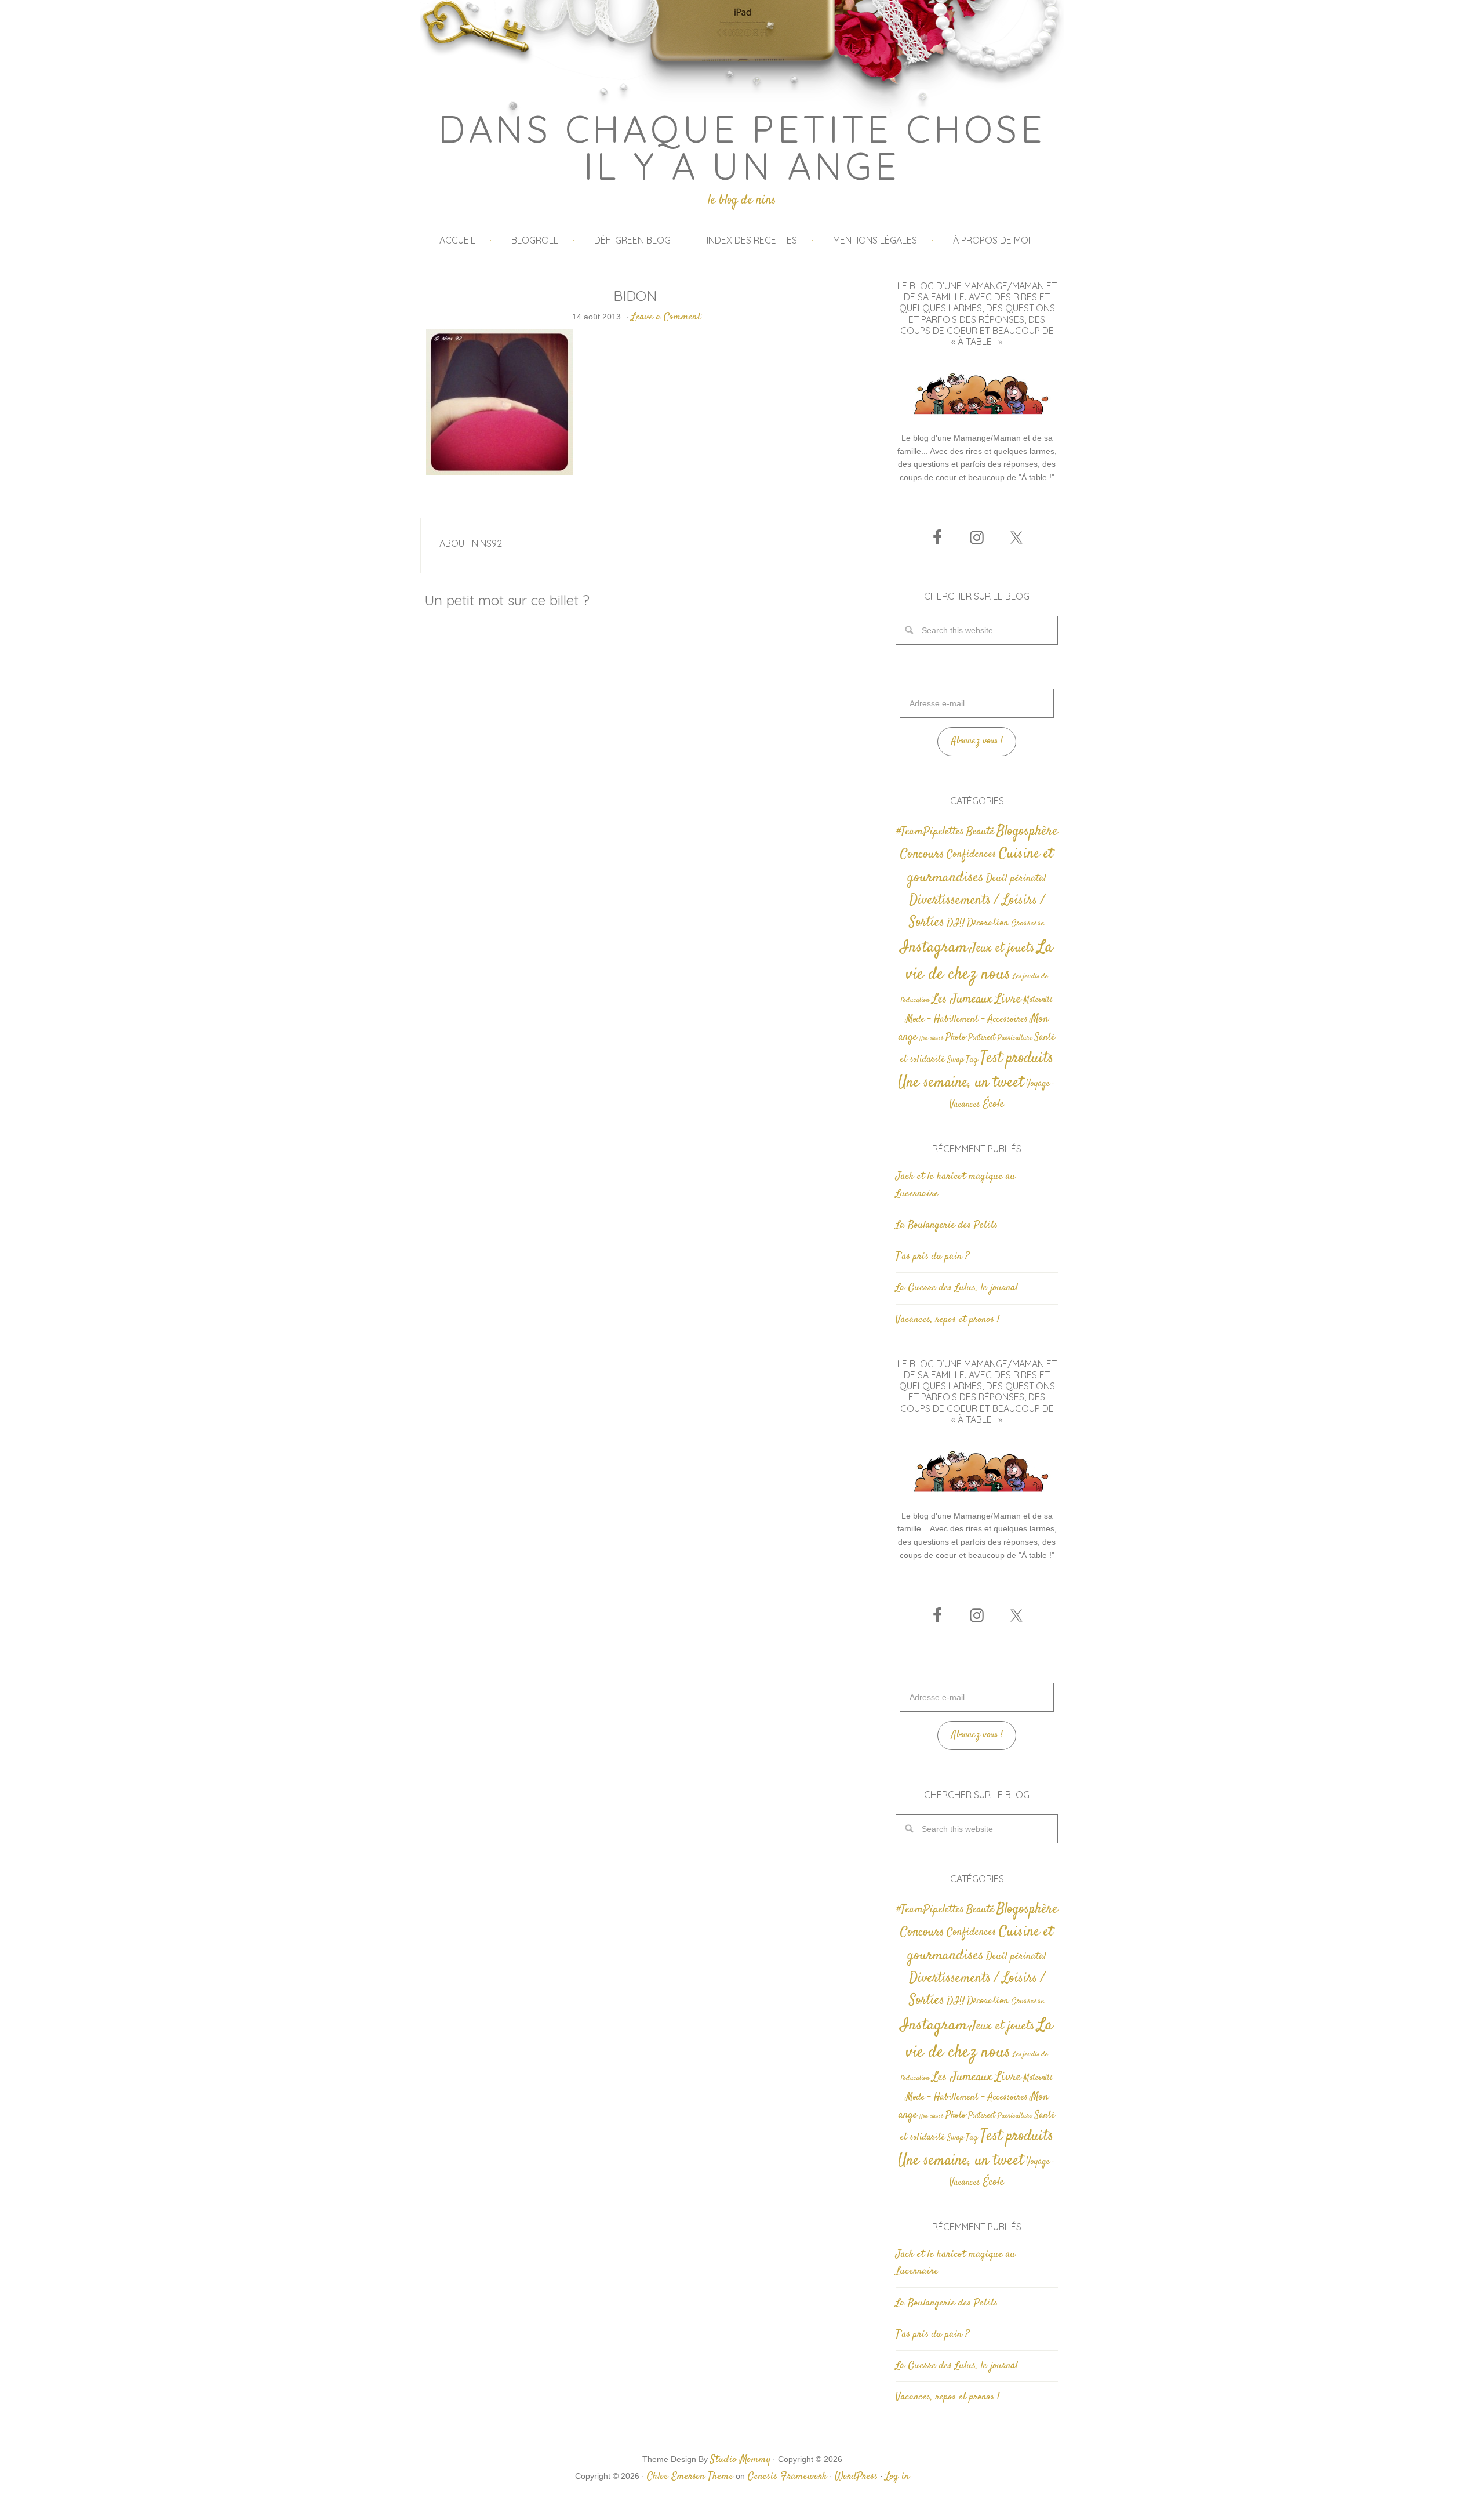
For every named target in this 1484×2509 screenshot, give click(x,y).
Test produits (1017, 1059)
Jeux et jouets (1002, 948)
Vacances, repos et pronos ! (947, 1320)
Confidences (972, 854)
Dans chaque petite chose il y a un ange (742, 147)
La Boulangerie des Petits (947, 1225)
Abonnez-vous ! (977, 741)
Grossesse (1028, 923)
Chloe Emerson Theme (690, 2477)
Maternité (1038, 1000)
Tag (972, 1060)
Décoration (988, 923)
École (993, 1104)
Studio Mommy (740, 2460)
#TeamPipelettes (930, 832)
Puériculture (1015, 1038)
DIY (956, 923)
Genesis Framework (787, 2477)
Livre (1008, 999)
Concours (922, 854)
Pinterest (982, 1038)
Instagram (934, 947)
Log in (897, 2477)
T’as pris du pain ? (932, 1257)
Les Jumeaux (962, 999)
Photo (956, 1037)
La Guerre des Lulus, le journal (957, 1288)
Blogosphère (1027, 831)
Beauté (980, 832)
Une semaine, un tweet (961, 1083)
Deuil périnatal (1016, 878)
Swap (955, 1060)
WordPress (856, 2477)
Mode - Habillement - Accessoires (967, 1020)
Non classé (931, 1038)
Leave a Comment (666, 317)
